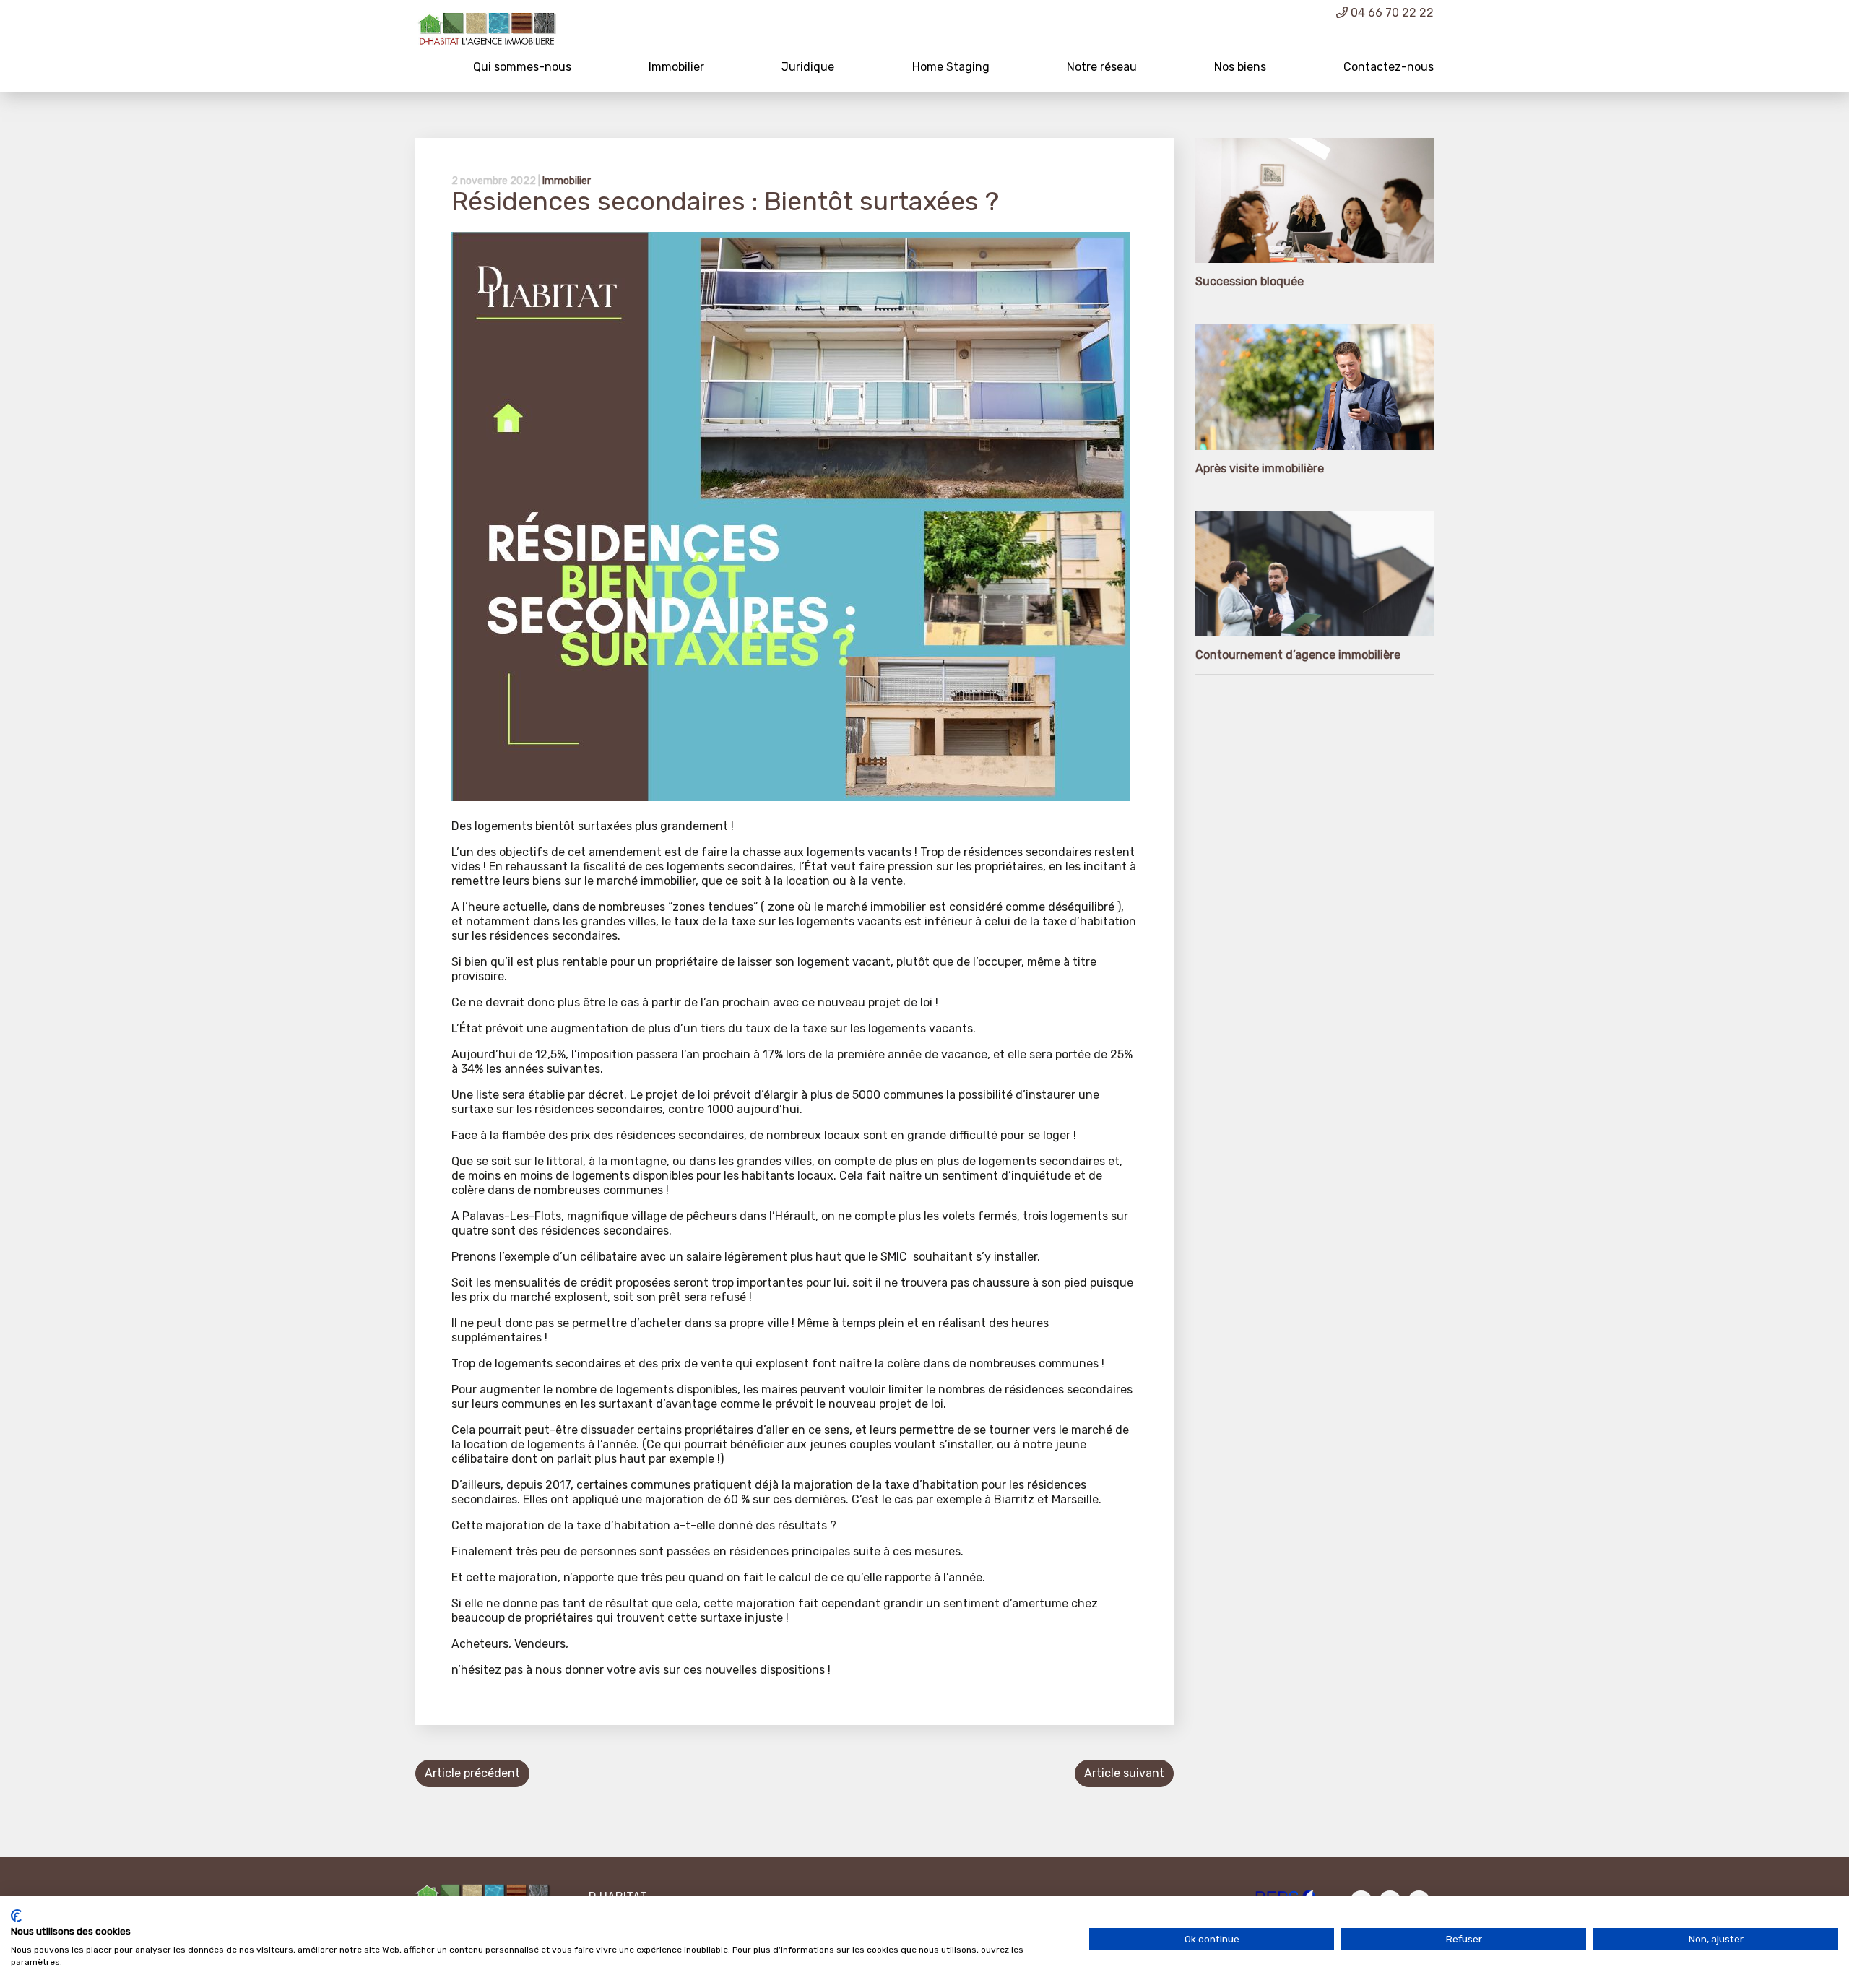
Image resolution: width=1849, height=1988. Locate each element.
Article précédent (472, 1773)
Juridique (808, 67)
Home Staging (951, 67)
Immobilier (676, 67)
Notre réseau (1102, 67)
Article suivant (1124, 1773)
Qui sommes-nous (522, 67)
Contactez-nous (1389, 67)
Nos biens (1240, 67)
